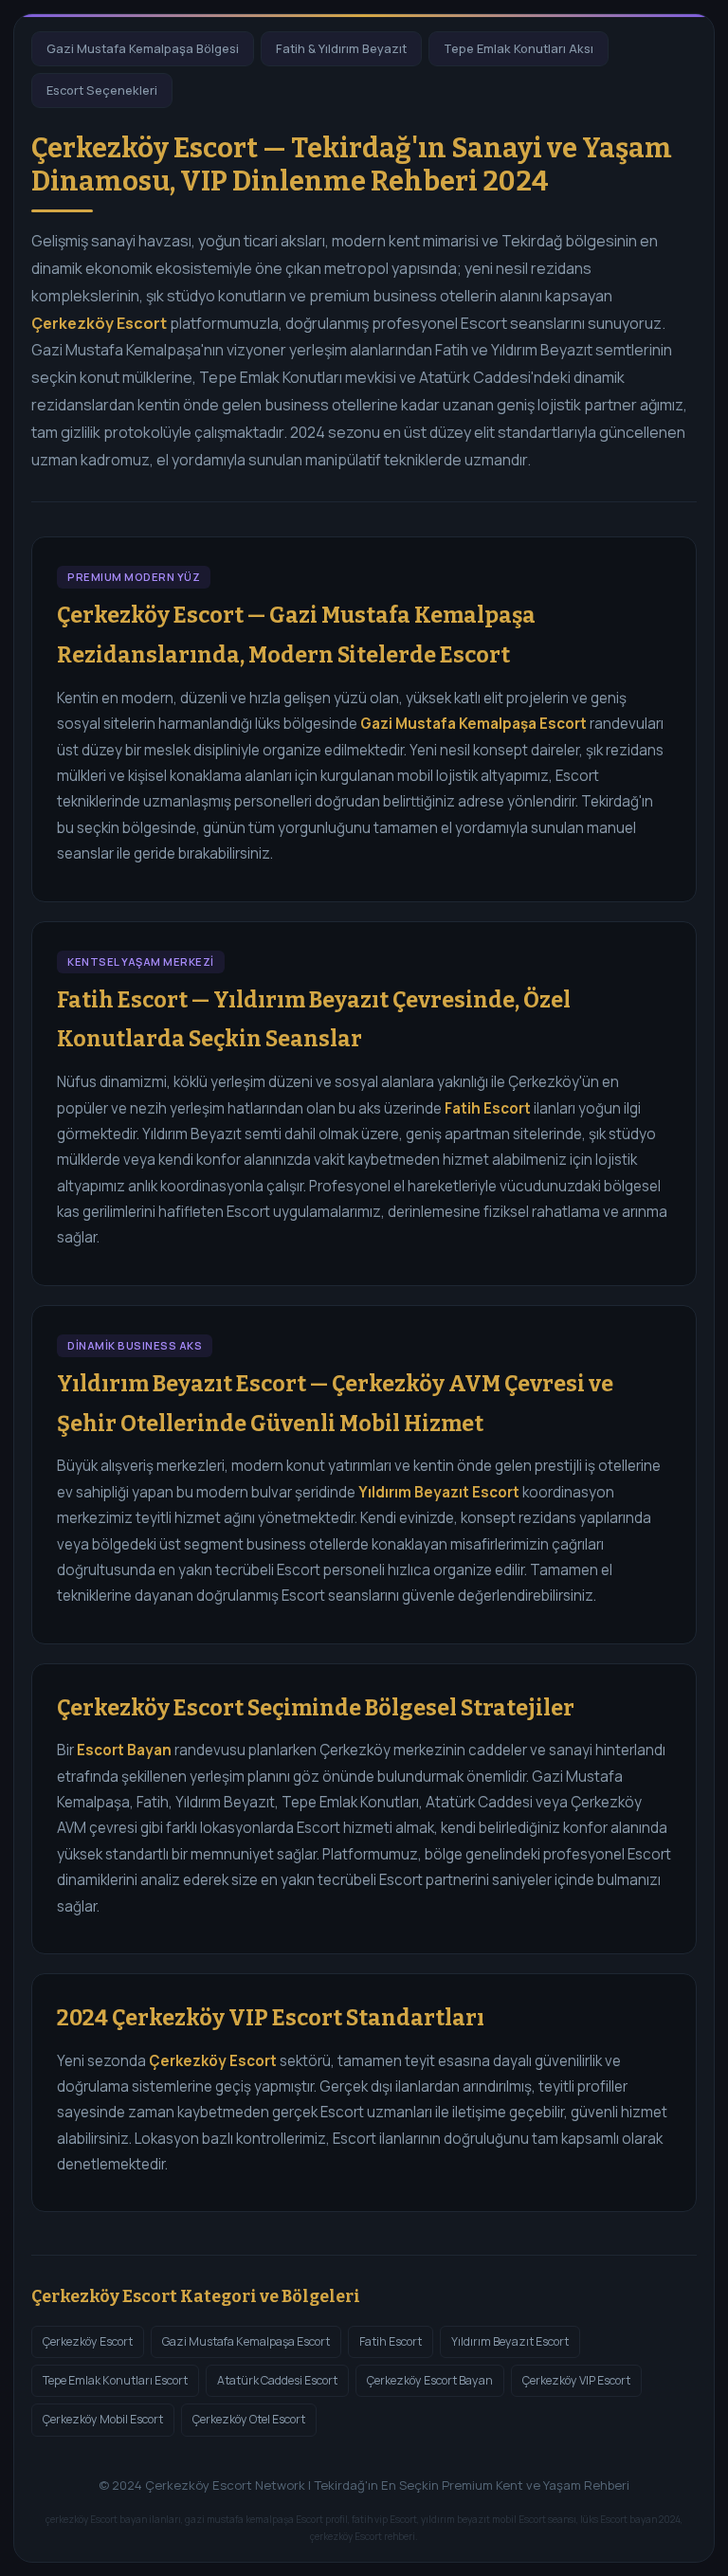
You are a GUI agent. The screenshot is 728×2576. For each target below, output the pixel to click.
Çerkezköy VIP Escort (576, 2380)
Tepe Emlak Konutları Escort (115, 2380)
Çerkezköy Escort (88, 2341)
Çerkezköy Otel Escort (249, 2419)
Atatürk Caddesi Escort (277, 2380)
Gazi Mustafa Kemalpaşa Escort (246, 2341)
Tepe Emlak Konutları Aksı (519, 48)
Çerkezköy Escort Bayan (430, 2380)
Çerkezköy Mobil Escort (103, 2419)
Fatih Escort (391, 2341)
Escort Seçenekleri (102, 90)
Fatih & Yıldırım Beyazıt (341, 48)
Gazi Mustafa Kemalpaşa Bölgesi (143, 48)
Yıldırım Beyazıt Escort (510, 2341)
